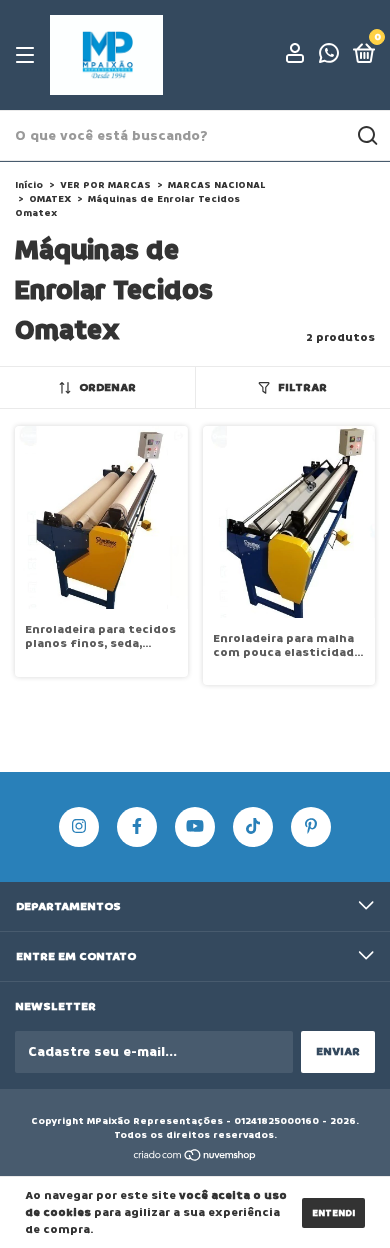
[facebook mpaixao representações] (137, 827)
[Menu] (28, 55)
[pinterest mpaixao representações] (311, 827)
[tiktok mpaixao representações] (253, 827)
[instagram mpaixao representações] (79, 827)
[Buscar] (366, 136)
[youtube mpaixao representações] (195, 827)
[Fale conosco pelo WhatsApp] (329, 57)
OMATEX (51, 199)
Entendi (333, 1213)
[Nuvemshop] (195, 1156)
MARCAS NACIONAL (216, 185)
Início (29, 185)
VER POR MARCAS (107, 185)
